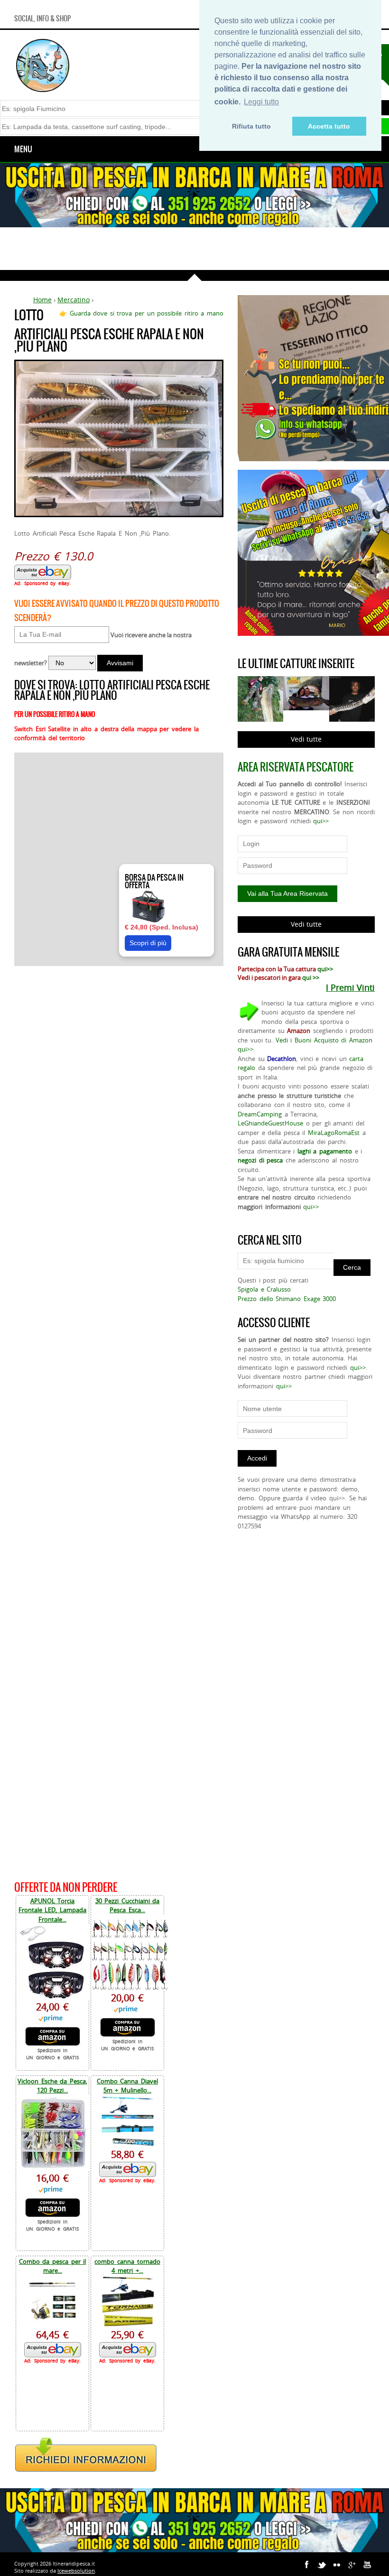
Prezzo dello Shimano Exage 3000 (287, 1299)
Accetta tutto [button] (329, 126)
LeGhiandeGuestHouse (270, 1123)
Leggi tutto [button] (261, 102)
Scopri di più (148, 943)
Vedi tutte (306, 739)
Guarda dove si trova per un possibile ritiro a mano (147, 313)
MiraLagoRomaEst (334, 1133)
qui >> (311, 977)
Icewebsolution (76, 2571)
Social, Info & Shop (42, 19)
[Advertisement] (194, 249)
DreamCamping (260, 1114)
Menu (23, 149)
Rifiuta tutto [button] (251, 126)
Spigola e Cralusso (264, 1289)
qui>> (321, 821)
